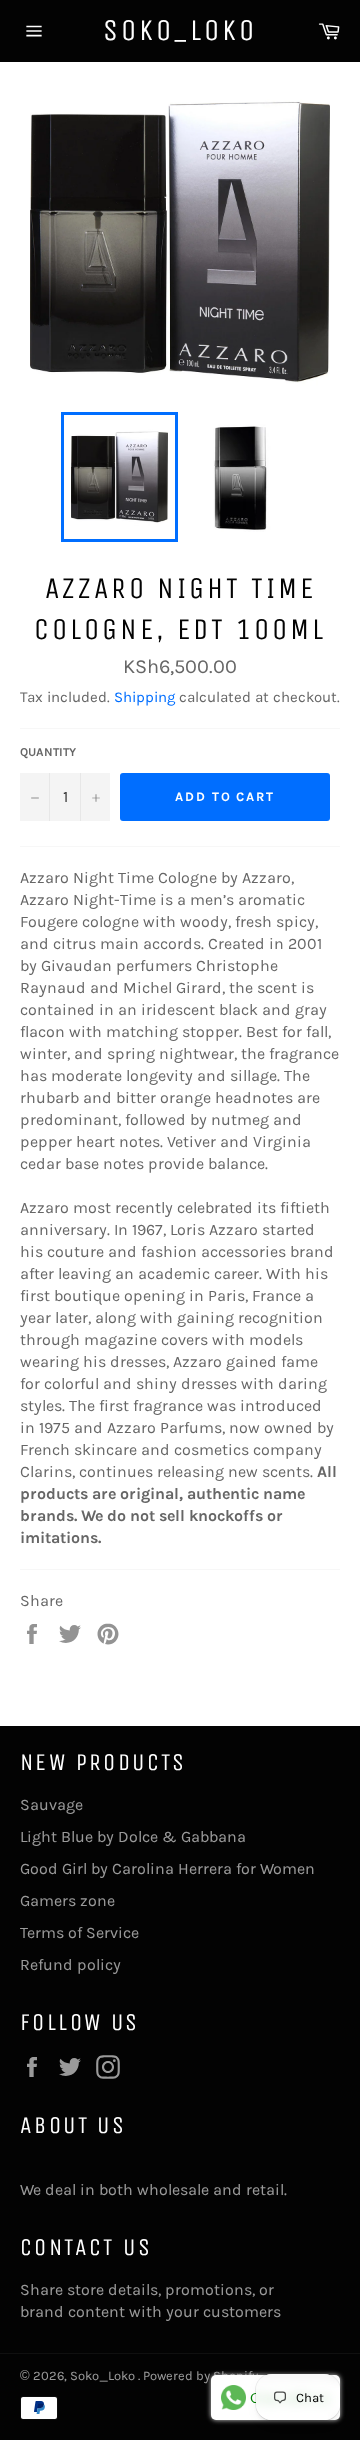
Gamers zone (67, 1900)
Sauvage (51, 1804)
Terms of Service (79, 1932)
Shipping (144, 697)
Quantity (48, 752)
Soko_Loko (180, 30)
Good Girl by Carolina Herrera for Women (167, 1868)
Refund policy (70, 1964)
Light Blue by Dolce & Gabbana (133, 1836)
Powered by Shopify (200, 2375)
